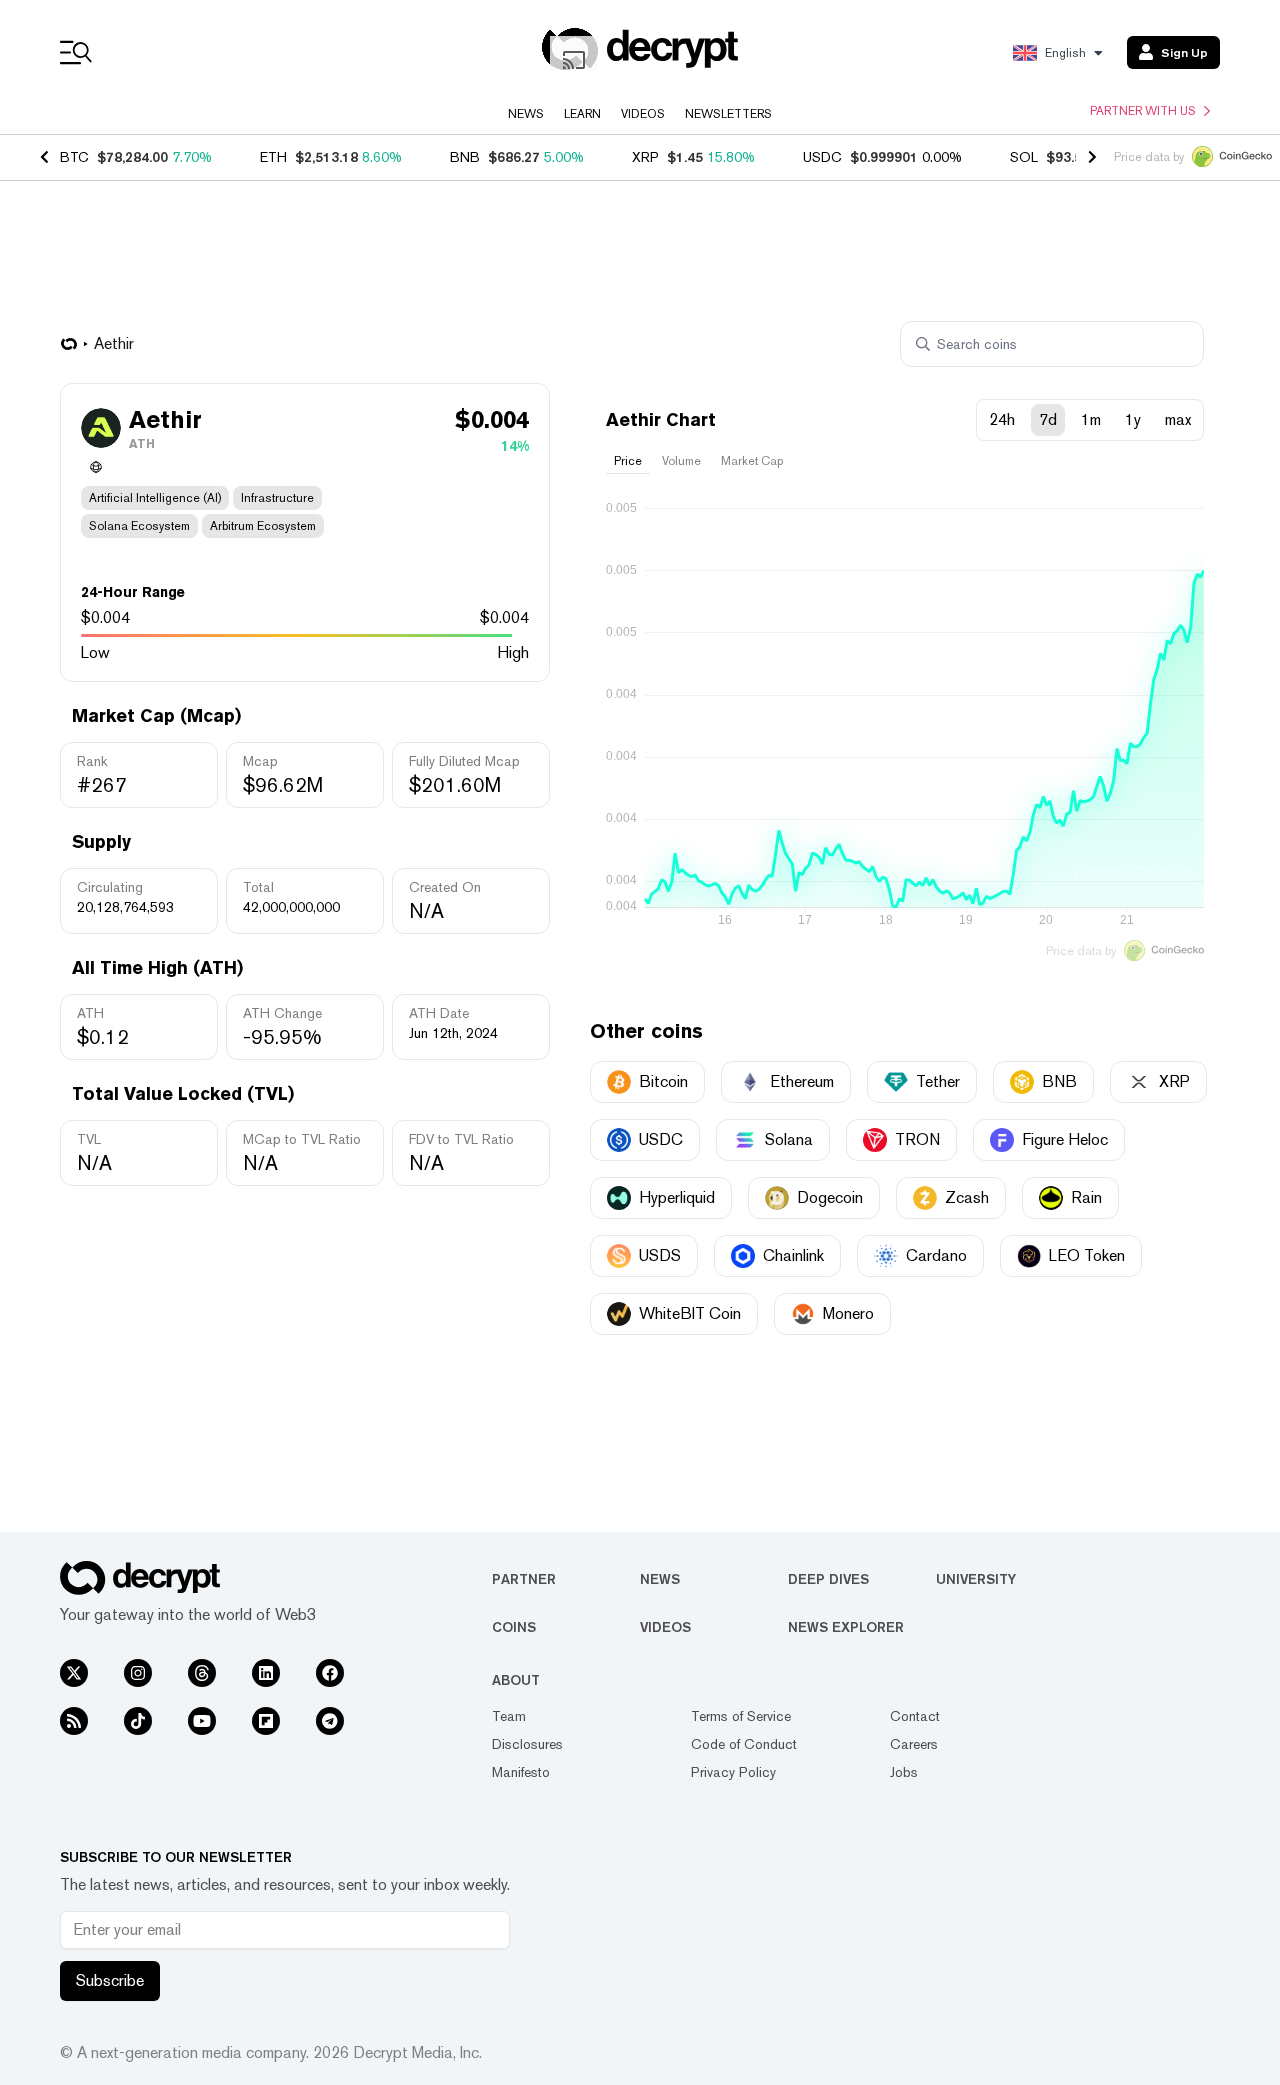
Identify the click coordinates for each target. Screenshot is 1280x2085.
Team (509, 1716)
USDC (822, 157)
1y (1133, 419)
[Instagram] (138, 1673)
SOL (1024, 157)
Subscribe (110, 1980)
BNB (465, 157)
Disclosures (527, 1744)
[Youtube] (202, 1721)
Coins (514, 1627)
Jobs (904, 1772)
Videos (643, 114)
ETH (273, 157)
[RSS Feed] (74, 1721)
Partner (524, 1579)
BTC (74, 157)
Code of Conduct (744, 1744)
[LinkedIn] (266, 1673)
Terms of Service (741, 1716)
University (976, 1579)
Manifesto (521, 1772)
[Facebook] (330, 1673)
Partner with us (1143, 111)
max (1178, 419)
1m (1091, 419)
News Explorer (846, 1627)
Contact (915, 1716)
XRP (645, 157)
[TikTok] (138, 1721)
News (526, 114)
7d (1048, 419)
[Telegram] (330, 1721)
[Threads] (202, 1673)
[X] (74, 1673)
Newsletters (728, 114)
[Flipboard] (266, 1721)
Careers (914, 1744)
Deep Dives (828, 1579)
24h (1002, 419)
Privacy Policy (733, 1772)
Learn (582, 114)
